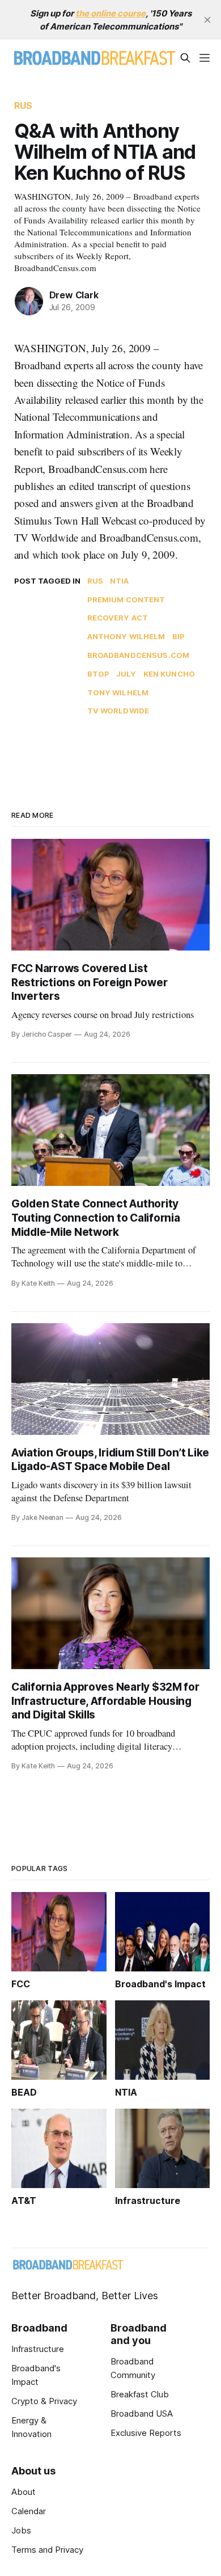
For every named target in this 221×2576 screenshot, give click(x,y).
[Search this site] (185, 58)
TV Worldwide (118, 711)
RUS (23, 105)
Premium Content (126, 599)
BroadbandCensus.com (138, 655)
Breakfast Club (140, 2394)
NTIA (120, 581)
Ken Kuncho (169, 674)
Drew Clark (74, 295)
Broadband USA (142, 2414)
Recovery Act (118, 618)
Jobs (21, 2530)
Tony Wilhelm (118, 692)
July (126, 674)
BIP (178, 636)
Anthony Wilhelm (126, 636)
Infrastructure (38, 2349)
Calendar (29, 2511)
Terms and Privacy (47, 2550)
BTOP (99, 674)
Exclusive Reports (146, 2433)
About (24, 2492)
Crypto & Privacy (44, 2401)
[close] (207, 20)
